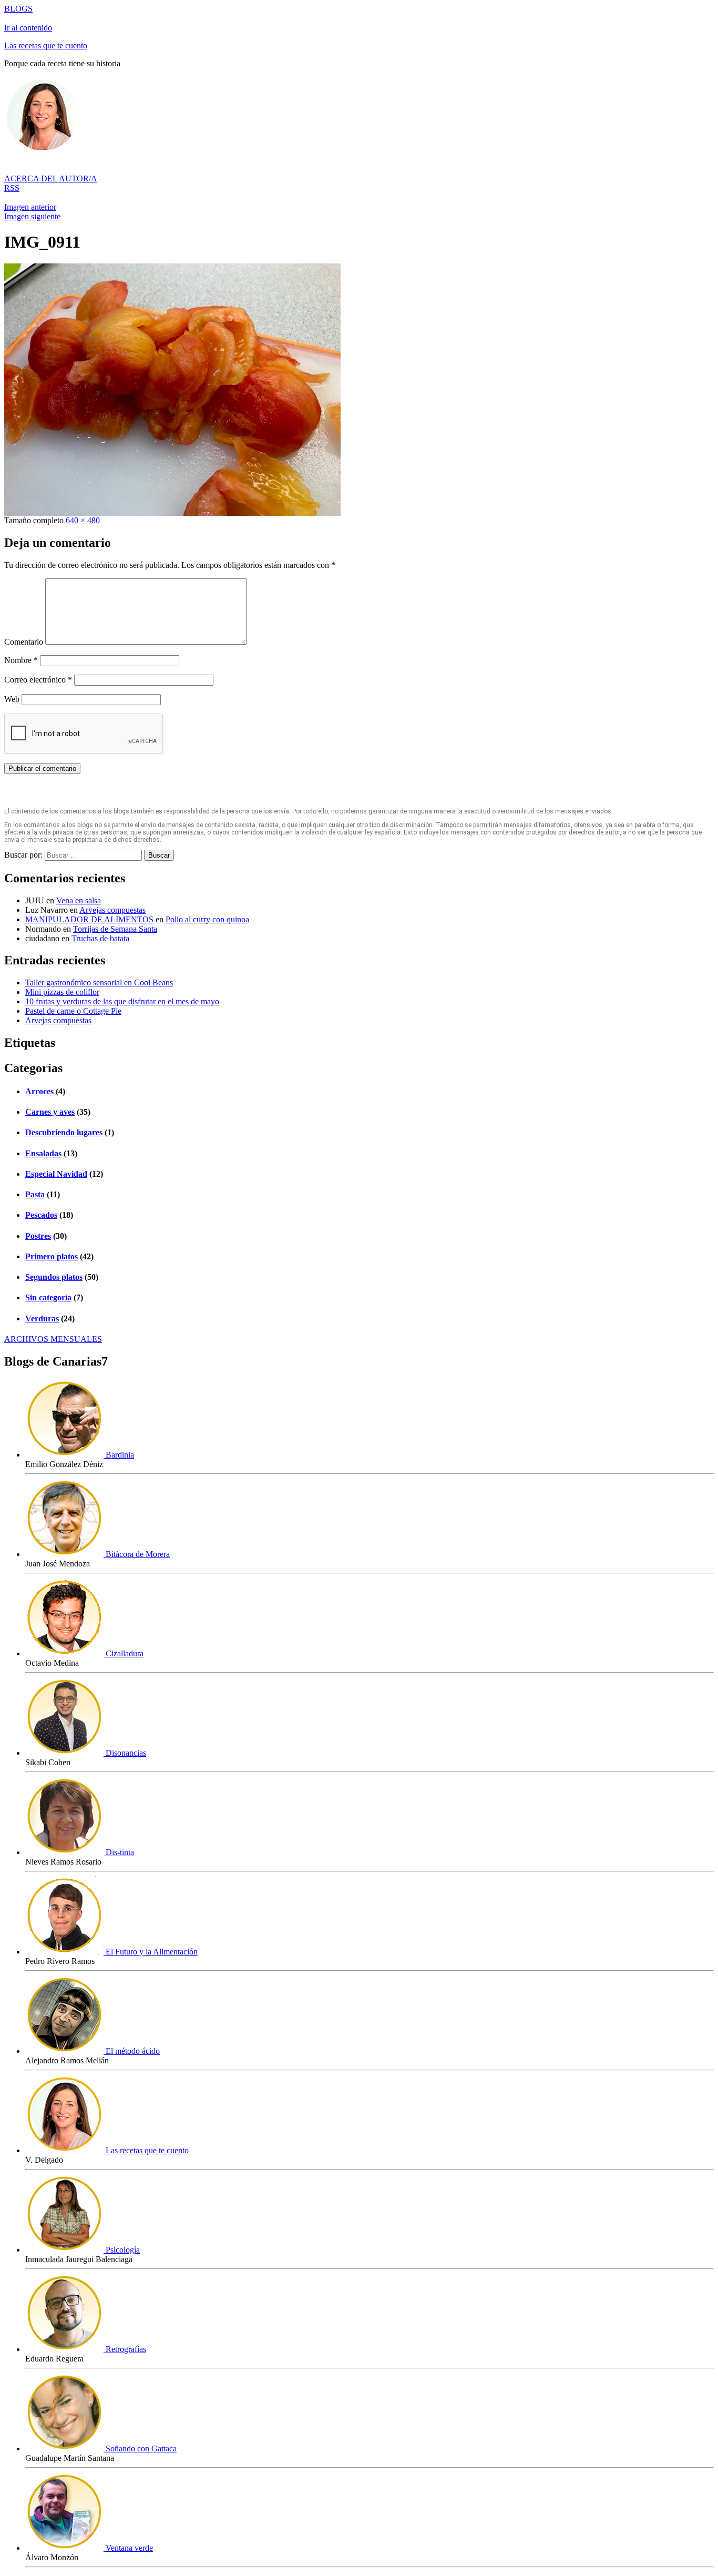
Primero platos (52, 1256)
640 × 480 (83, 520)
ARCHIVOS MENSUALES (53, 1339)
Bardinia (119, 1455)
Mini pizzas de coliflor (62, 992)
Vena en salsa (79, 900)
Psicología (122, 2250)
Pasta (35, 1194)
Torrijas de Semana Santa (115, 929)
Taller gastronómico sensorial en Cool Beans (99, 982)
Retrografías (125, 2349)
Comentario (24, 642)
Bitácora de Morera (137, 1554)
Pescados (41, 1215)
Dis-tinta (119, 1852)
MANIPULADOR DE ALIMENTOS (89, 919)
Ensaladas (43, 1153)
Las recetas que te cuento (46, 45)
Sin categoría (48, 1297)
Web (12, 699)
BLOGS (18, 9)
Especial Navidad (56, 1174)
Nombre (21, 660)
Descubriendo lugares (64, 1132)
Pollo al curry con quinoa (207, 919)
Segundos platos (54, 1277)
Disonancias (125, 1753)
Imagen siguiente (32, 216)
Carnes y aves (50, 1112)
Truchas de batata (100, 938)
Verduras (42, 1318)
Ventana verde (128, 2548)
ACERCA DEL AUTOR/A (51, 179)
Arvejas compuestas (112, 910)
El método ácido (132, 2051)
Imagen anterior (30, 207)
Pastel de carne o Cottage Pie (73, 1011)
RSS (12, 188)
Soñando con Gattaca (140, 2448)
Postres (38, 1236)
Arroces (39, 1091)
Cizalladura (124, 1653)
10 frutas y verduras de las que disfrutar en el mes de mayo (122, 1001)
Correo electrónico (38, 680)
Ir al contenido (28, 28)
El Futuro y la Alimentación (151, 1952)
